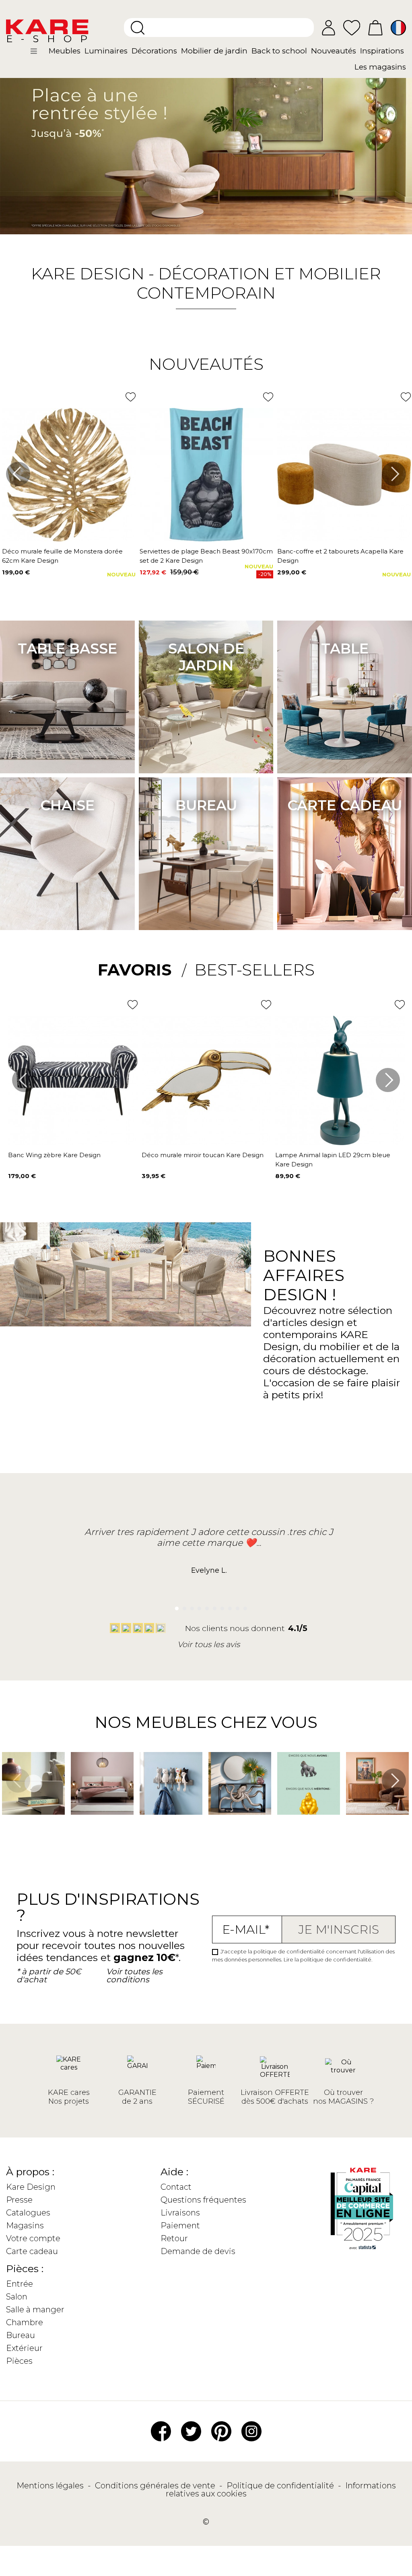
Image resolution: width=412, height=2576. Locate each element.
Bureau (206, 805)
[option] (206, 149)
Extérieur (24, 2348)
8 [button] (228, 1606)
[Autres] (39, 54)
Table (345, 649)
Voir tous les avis (209, 1644)
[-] (206, 149)
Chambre (25, 2322)
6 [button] (213, 1606)
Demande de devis (198, 2251)
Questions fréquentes (203, 2200)
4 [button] (197, 1606)
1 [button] (174, 1606)
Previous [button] (18, 474)
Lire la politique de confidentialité (328, 1959)
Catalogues (28, 2213)
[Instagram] (251, 2430)
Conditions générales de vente (156, 2486)
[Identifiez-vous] (329, 28)
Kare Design (31, 2187)
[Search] (138, 28)
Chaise (67, 805)
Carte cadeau (345, 805)
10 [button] (243, 1606)
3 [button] (190, 1606)
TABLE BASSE (67, 649)
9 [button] (235, 1606)
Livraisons (180, 2213)
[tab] (142, 970)
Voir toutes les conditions (134, 1976)
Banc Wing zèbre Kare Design (54, 1155)
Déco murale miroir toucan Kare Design (203, 1155)
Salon (17, 2297)
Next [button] (394, 474)
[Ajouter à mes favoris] (131, 397)
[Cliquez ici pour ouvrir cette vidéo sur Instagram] (6, 1826)
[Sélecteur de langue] (398, 28)
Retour (174, 2238)
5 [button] (205, 1606)
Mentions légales (51, 2486)
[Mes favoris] (352, 27)
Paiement (180, 2226)
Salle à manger (35, 2310)
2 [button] (182, 1606)
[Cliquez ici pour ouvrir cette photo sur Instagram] (75, 1826)
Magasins (25, 2226)
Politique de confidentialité (281, 2486)
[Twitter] (191, 2430)
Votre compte (33, 2238)
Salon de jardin (206, 657)
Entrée (20, 2284)
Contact (176, 2187)
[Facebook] (161, 2430)
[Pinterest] (221, 2430)
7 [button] (220, 1606)
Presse (19, 2200)
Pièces (19, 2361)
